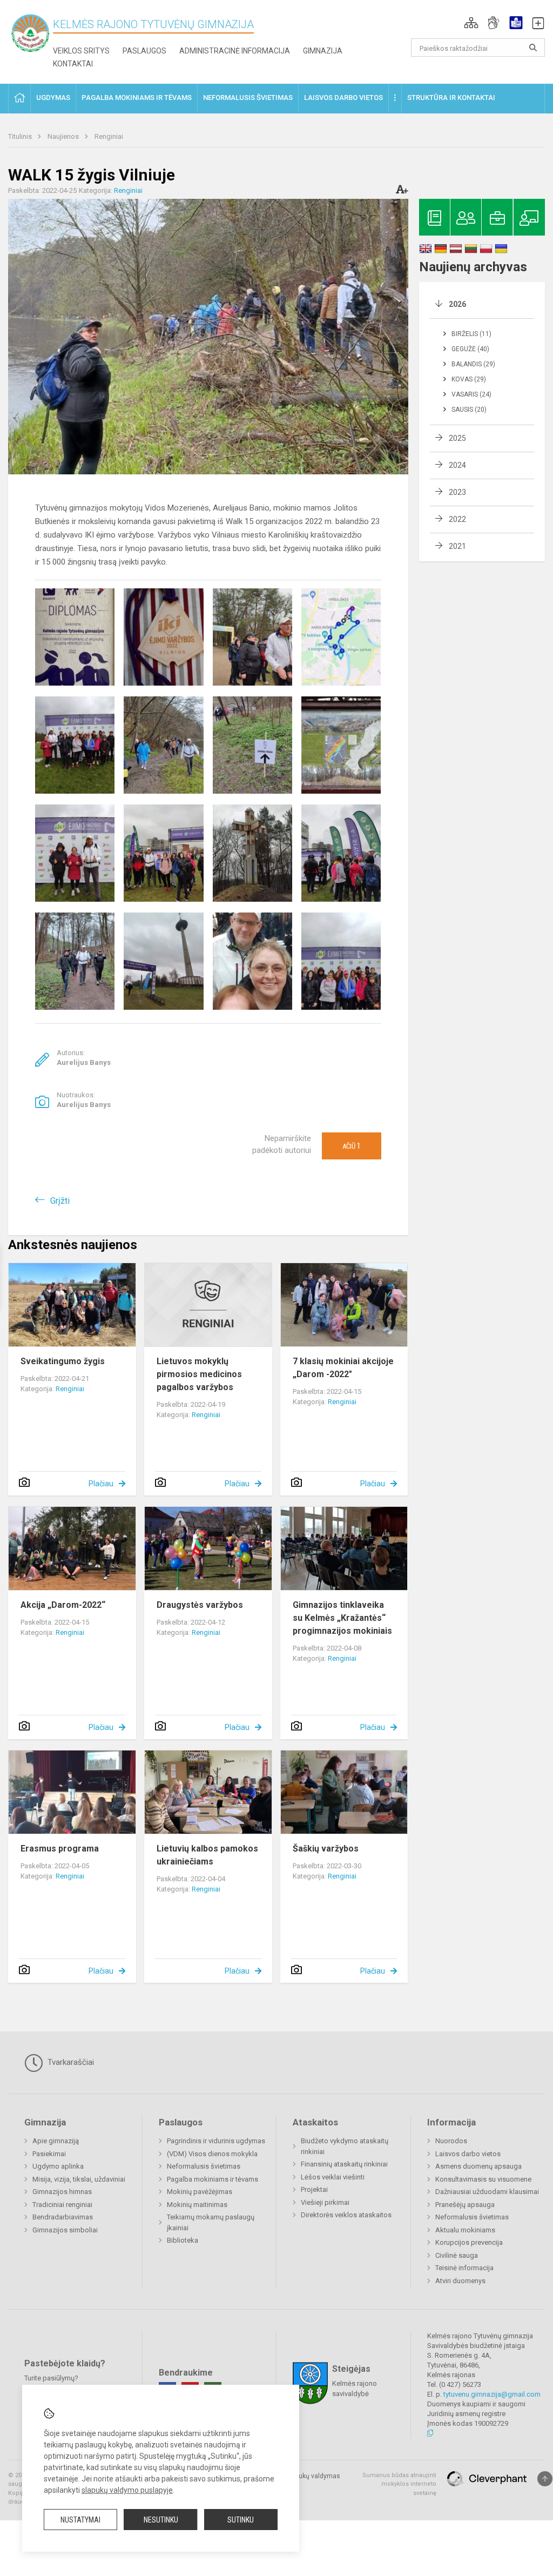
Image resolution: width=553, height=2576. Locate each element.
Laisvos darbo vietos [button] (343, 98)
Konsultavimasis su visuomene (483, 2179)
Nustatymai (80, 2520)
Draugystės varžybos (200, 1605)
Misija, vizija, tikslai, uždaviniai (79, 2179)
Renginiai (109, 136)
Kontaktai (73, 64)
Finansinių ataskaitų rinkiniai (344, 2164)
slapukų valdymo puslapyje (127, 2490)
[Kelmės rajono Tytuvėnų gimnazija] (31, 33)
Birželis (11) (471, 334)
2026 (457, 304)
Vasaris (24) (471, 394)
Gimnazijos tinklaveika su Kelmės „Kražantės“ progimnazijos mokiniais (342, 1618)
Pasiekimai (49, 2154)
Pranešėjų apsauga (465, 2205)
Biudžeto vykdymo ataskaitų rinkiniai (345, 2146)
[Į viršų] (545, 2479)
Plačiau (101, 1484)
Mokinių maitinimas (197, 2205)
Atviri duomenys (460, 2281)
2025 (457, 438)
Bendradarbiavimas (63, 2217)
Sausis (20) (469, 410)
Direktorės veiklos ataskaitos (346, 2215)
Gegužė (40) (470, 349)
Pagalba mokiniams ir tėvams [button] (137, 98)
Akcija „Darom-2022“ (63, 1605)
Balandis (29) (473, 364)
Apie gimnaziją (56, 2141)
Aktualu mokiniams (465, 2230)
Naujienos (64, 136)
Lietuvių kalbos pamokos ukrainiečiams (207, 1855)
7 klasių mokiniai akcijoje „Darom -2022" (343, 1368)
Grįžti (60, 1201)
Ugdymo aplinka (58, 2166)
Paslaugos (144, 51)
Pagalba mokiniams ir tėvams (213, 2179)
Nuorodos (451, 2141)
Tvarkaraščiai (70, 2062)
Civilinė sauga (457, 2255)
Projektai (314, 2189)
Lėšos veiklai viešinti (333, 2177)
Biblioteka (183, 2240)
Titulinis (21, 136)
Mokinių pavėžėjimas (200, 2192)
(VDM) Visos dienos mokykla (212, 2154)
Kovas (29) (469, 379)
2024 (457, 465)
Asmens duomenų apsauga (478, 2166)
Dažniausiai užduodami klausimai (487, 2192)
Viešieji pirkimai (325, 2202)
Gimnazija (323, 51)
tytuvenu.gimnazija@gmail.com (492, 2394)
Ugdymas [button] (53, 98)
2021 (457, 546)
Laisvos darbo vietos (468, 2154)
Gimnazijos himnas (62, 2192)
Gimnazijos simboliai (65, 2230)
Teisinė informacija (464, 2268)
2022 (457, 519)
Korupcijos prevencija (469, 2242)
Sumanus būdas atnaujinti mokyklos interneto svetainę (399, 2484)
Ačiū (352, 1146)
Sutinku (241, 2520)
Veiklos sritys (81, 51)
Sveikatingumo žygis (63, 1361)
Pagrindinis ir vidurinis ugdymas (216, 2141)
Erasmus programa (60, 1849)
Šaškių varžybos (326, 1849)
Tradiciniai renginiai (62, 2205)
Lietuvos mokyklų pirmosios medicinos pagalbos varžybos (199, 1374)
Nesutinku (161, 2520)
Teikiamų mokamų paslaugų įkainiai (211, 2222)
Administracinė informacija (235, 51)
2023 (457, 492)
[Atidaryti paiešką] (533, 48)
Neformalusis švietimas (204, 2166)
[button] (471, 23)
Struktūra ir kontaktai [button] (451, 98)
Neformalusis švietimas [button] (248, 98)
